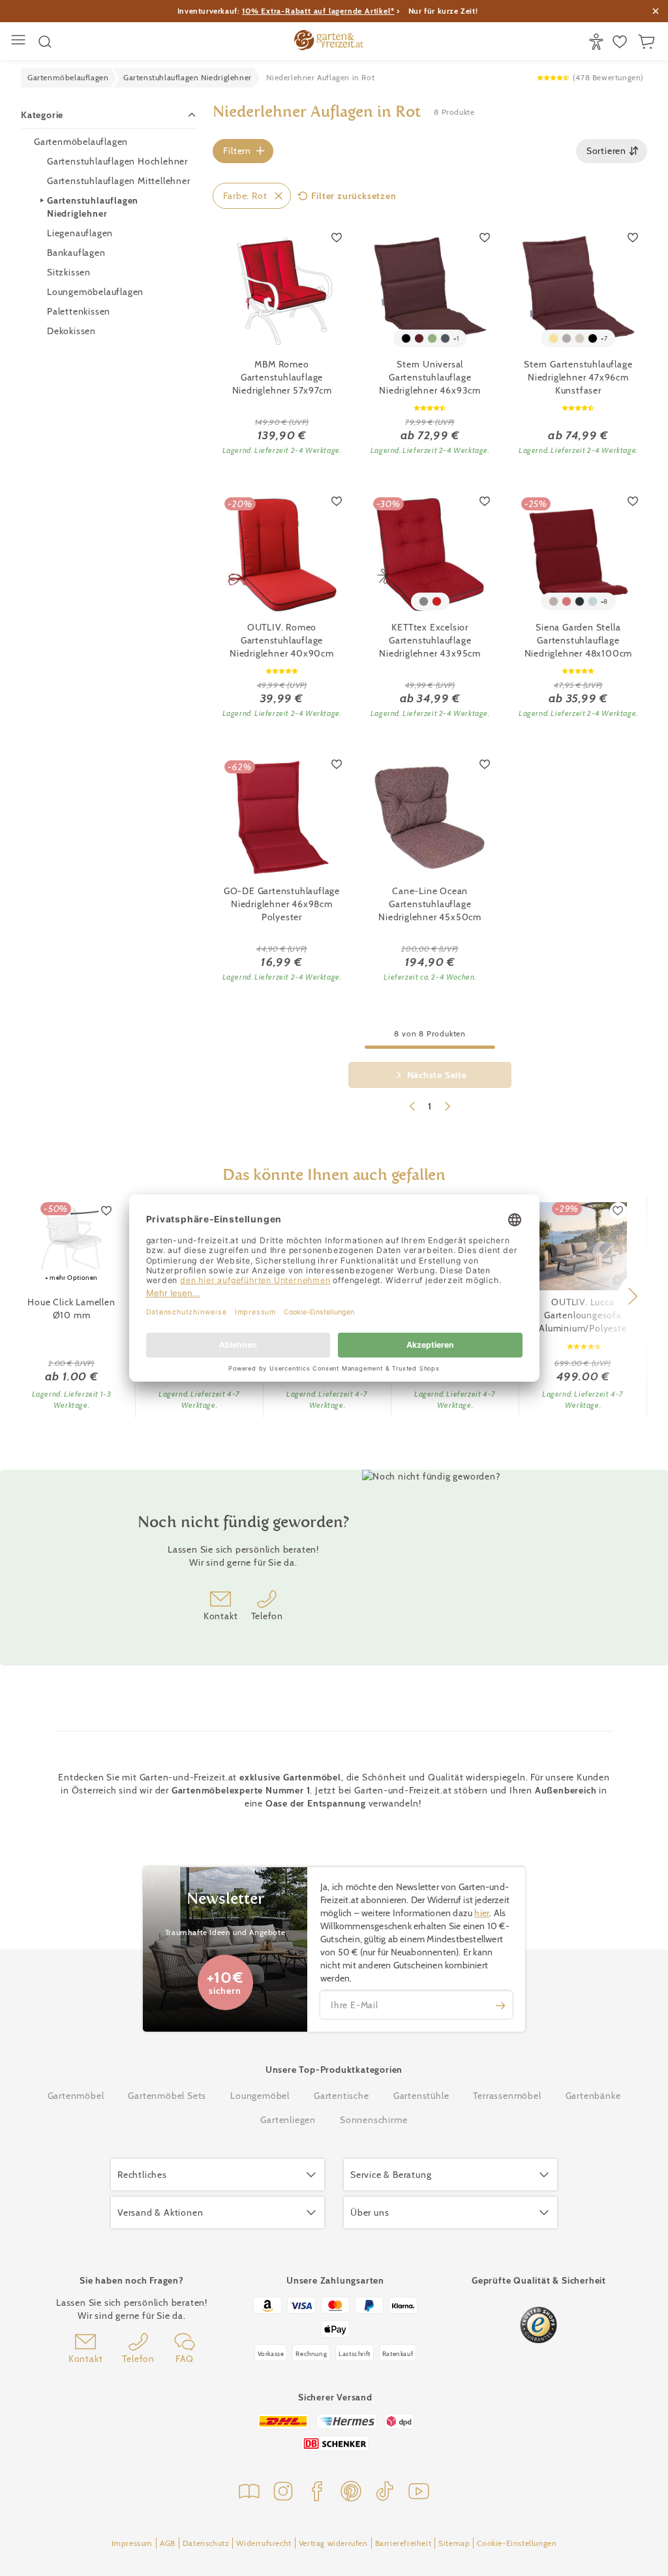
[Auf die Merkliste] (337, 237)
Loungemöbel (260, 2096)
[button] (632, 1296)
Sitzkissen (69, 272)
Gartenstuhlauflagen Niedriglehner (93, 207)
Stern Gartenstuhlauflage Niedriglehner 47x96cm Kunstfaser (578, 377)
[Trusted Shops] (539, 2325)
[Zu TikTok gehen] (385, 2493)
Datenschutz (206, 2543)
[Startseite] (329, 42)
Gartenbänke (593, 2096)
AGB (168, 2543)
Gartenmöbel (76, 2096)
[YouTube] (419, 2493)
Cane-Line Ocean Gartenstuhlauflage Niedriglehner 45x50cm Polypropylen (430, 904)
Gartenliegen (288, 2120)
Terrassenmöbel (507, 2096)
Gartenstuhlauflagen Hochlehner (117, 161)
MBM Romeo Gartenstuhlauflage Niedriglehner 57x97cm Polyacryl (282, 378)
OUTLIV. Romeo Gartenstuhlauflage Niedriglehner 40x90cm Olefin (282, 641)
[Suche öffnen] (45, 42)
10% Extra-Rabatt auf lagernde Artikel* (318, 11)
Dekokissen (71, 331)
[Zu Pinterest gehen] (351, 2493)
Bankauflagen (76, 253)
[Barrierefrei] (598, 42)
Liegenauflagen (80, 233)
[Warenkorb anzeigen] (648, 42)
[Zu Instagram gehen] (283, 2493)
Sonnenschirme (373, 2120)
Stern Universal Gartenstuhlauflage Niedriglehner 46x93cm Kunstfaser (430, 378)
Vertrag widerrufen (333, 2543)
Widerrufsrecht (264, 2543)
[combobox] (612, 151)
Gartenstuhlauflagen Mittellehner (119, 181)
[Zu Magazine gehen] (249, 2493)
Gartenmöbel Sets (167, 2096)
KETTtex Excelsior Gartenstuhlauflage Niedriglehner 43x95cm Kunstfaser (430, 641)
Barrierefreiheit (403, 2543)
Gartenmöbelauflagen (81, 142)
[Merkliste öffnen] (621, 42)
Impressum (132, 2543)
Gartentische (342, 2096)
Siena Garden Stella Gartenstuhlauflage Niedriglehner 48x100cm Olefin (579, 641)
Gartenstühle (421, 2096)
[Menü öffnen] (20, 41)
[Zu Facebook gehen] (317, 2493)
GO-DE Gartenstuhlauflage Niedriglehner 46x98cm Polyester (282, 904)
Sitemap (454, 2543)
